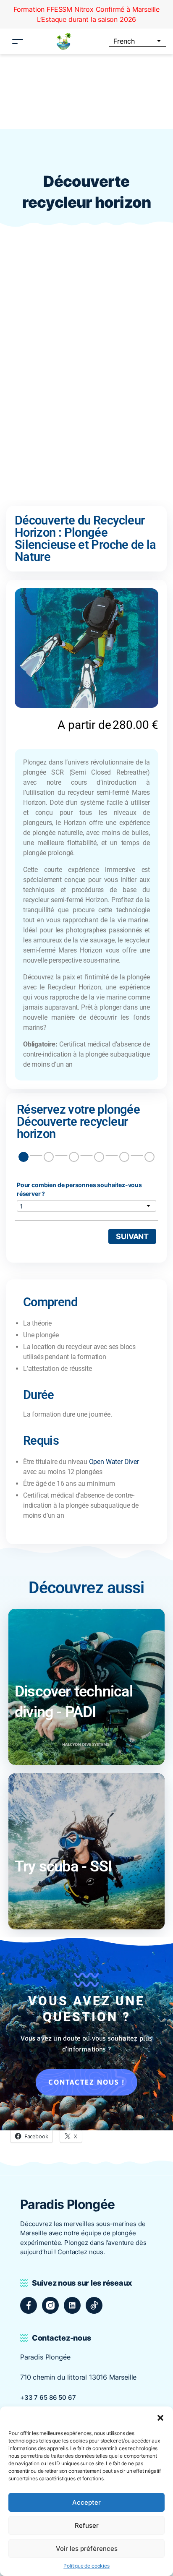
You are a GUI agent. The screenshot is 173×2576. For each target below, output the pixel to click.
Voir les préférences (87, 2549)
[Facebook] (29, 2305)
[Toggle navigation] (18, 31)
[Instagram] (50, 2305)
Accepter (86, 2502)
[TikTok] (94, 2305)
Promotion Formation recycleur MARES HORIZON (86, 9)
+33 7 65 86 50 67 (48, 2397)
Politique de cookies (86, 2566)
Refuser (87, 2525)
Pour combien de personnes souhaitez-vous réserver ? (79, 1189)
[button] (160, 2417)
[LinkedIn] (72, 2305)
